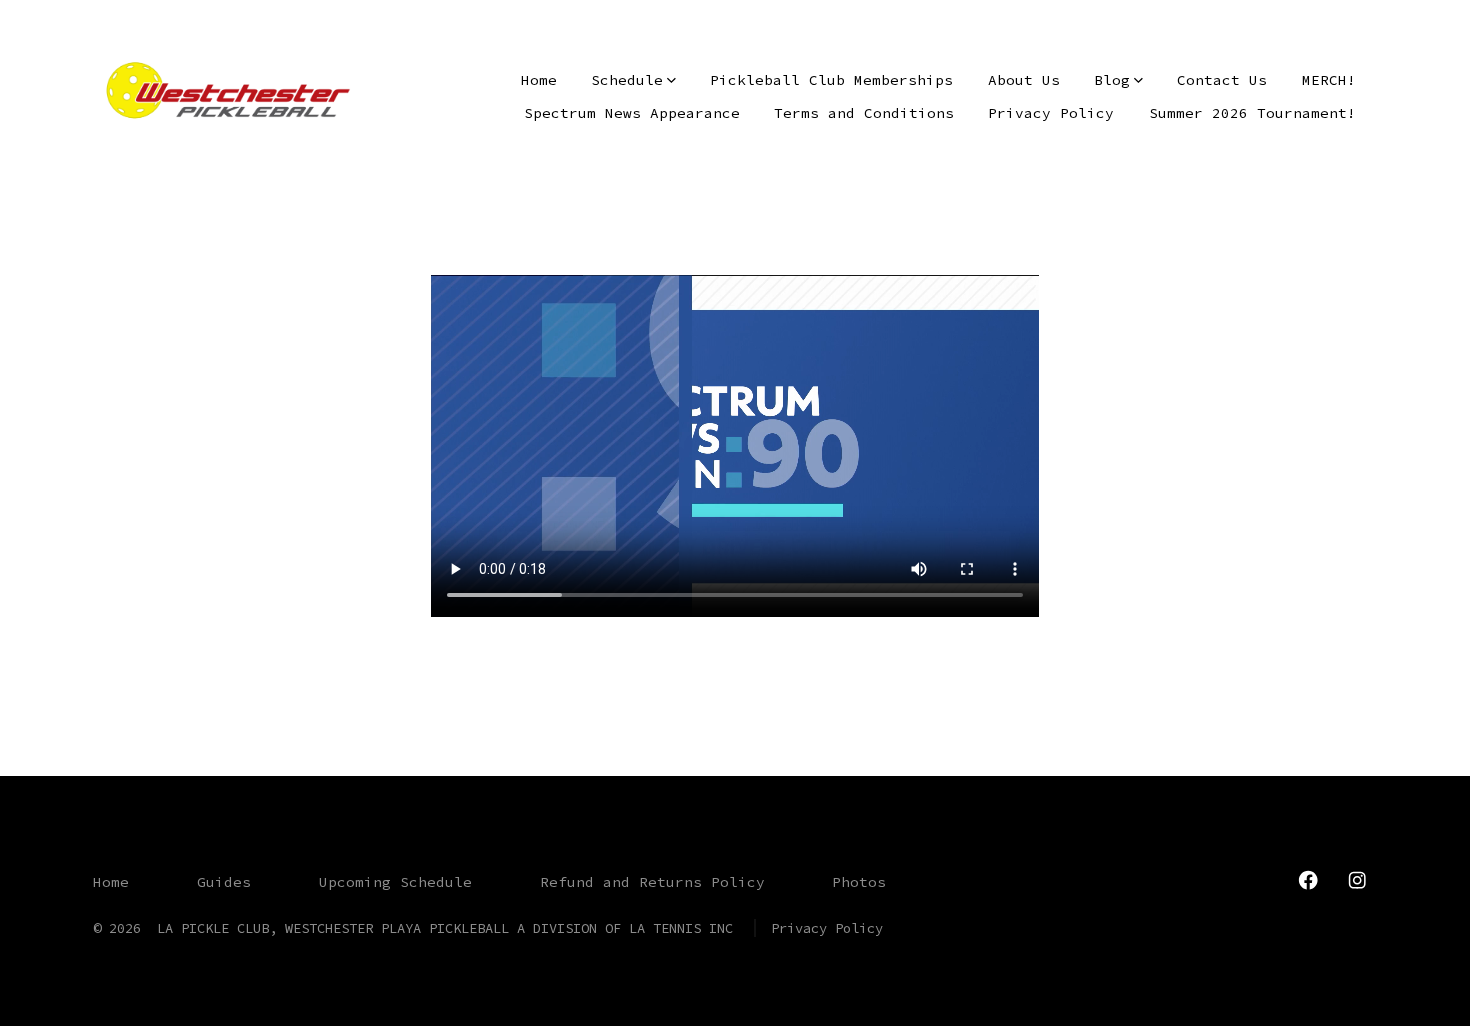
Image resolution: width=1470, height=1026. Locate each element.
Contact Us (1222, 80)
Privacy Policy (1051, 113)
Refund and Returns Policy (652, 882)
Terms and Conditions (864, 113)
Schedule (627, 80)
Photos (859, 882)
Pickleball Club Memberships (831, 80)
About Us (1024, 80)
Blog (1112, 80)
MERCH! (1329, 80)
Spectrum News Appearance (632, 113)
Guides (224, 882)
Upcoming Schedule (395, 882)
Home (539, 80)
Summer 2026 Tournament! (1252, 113)
